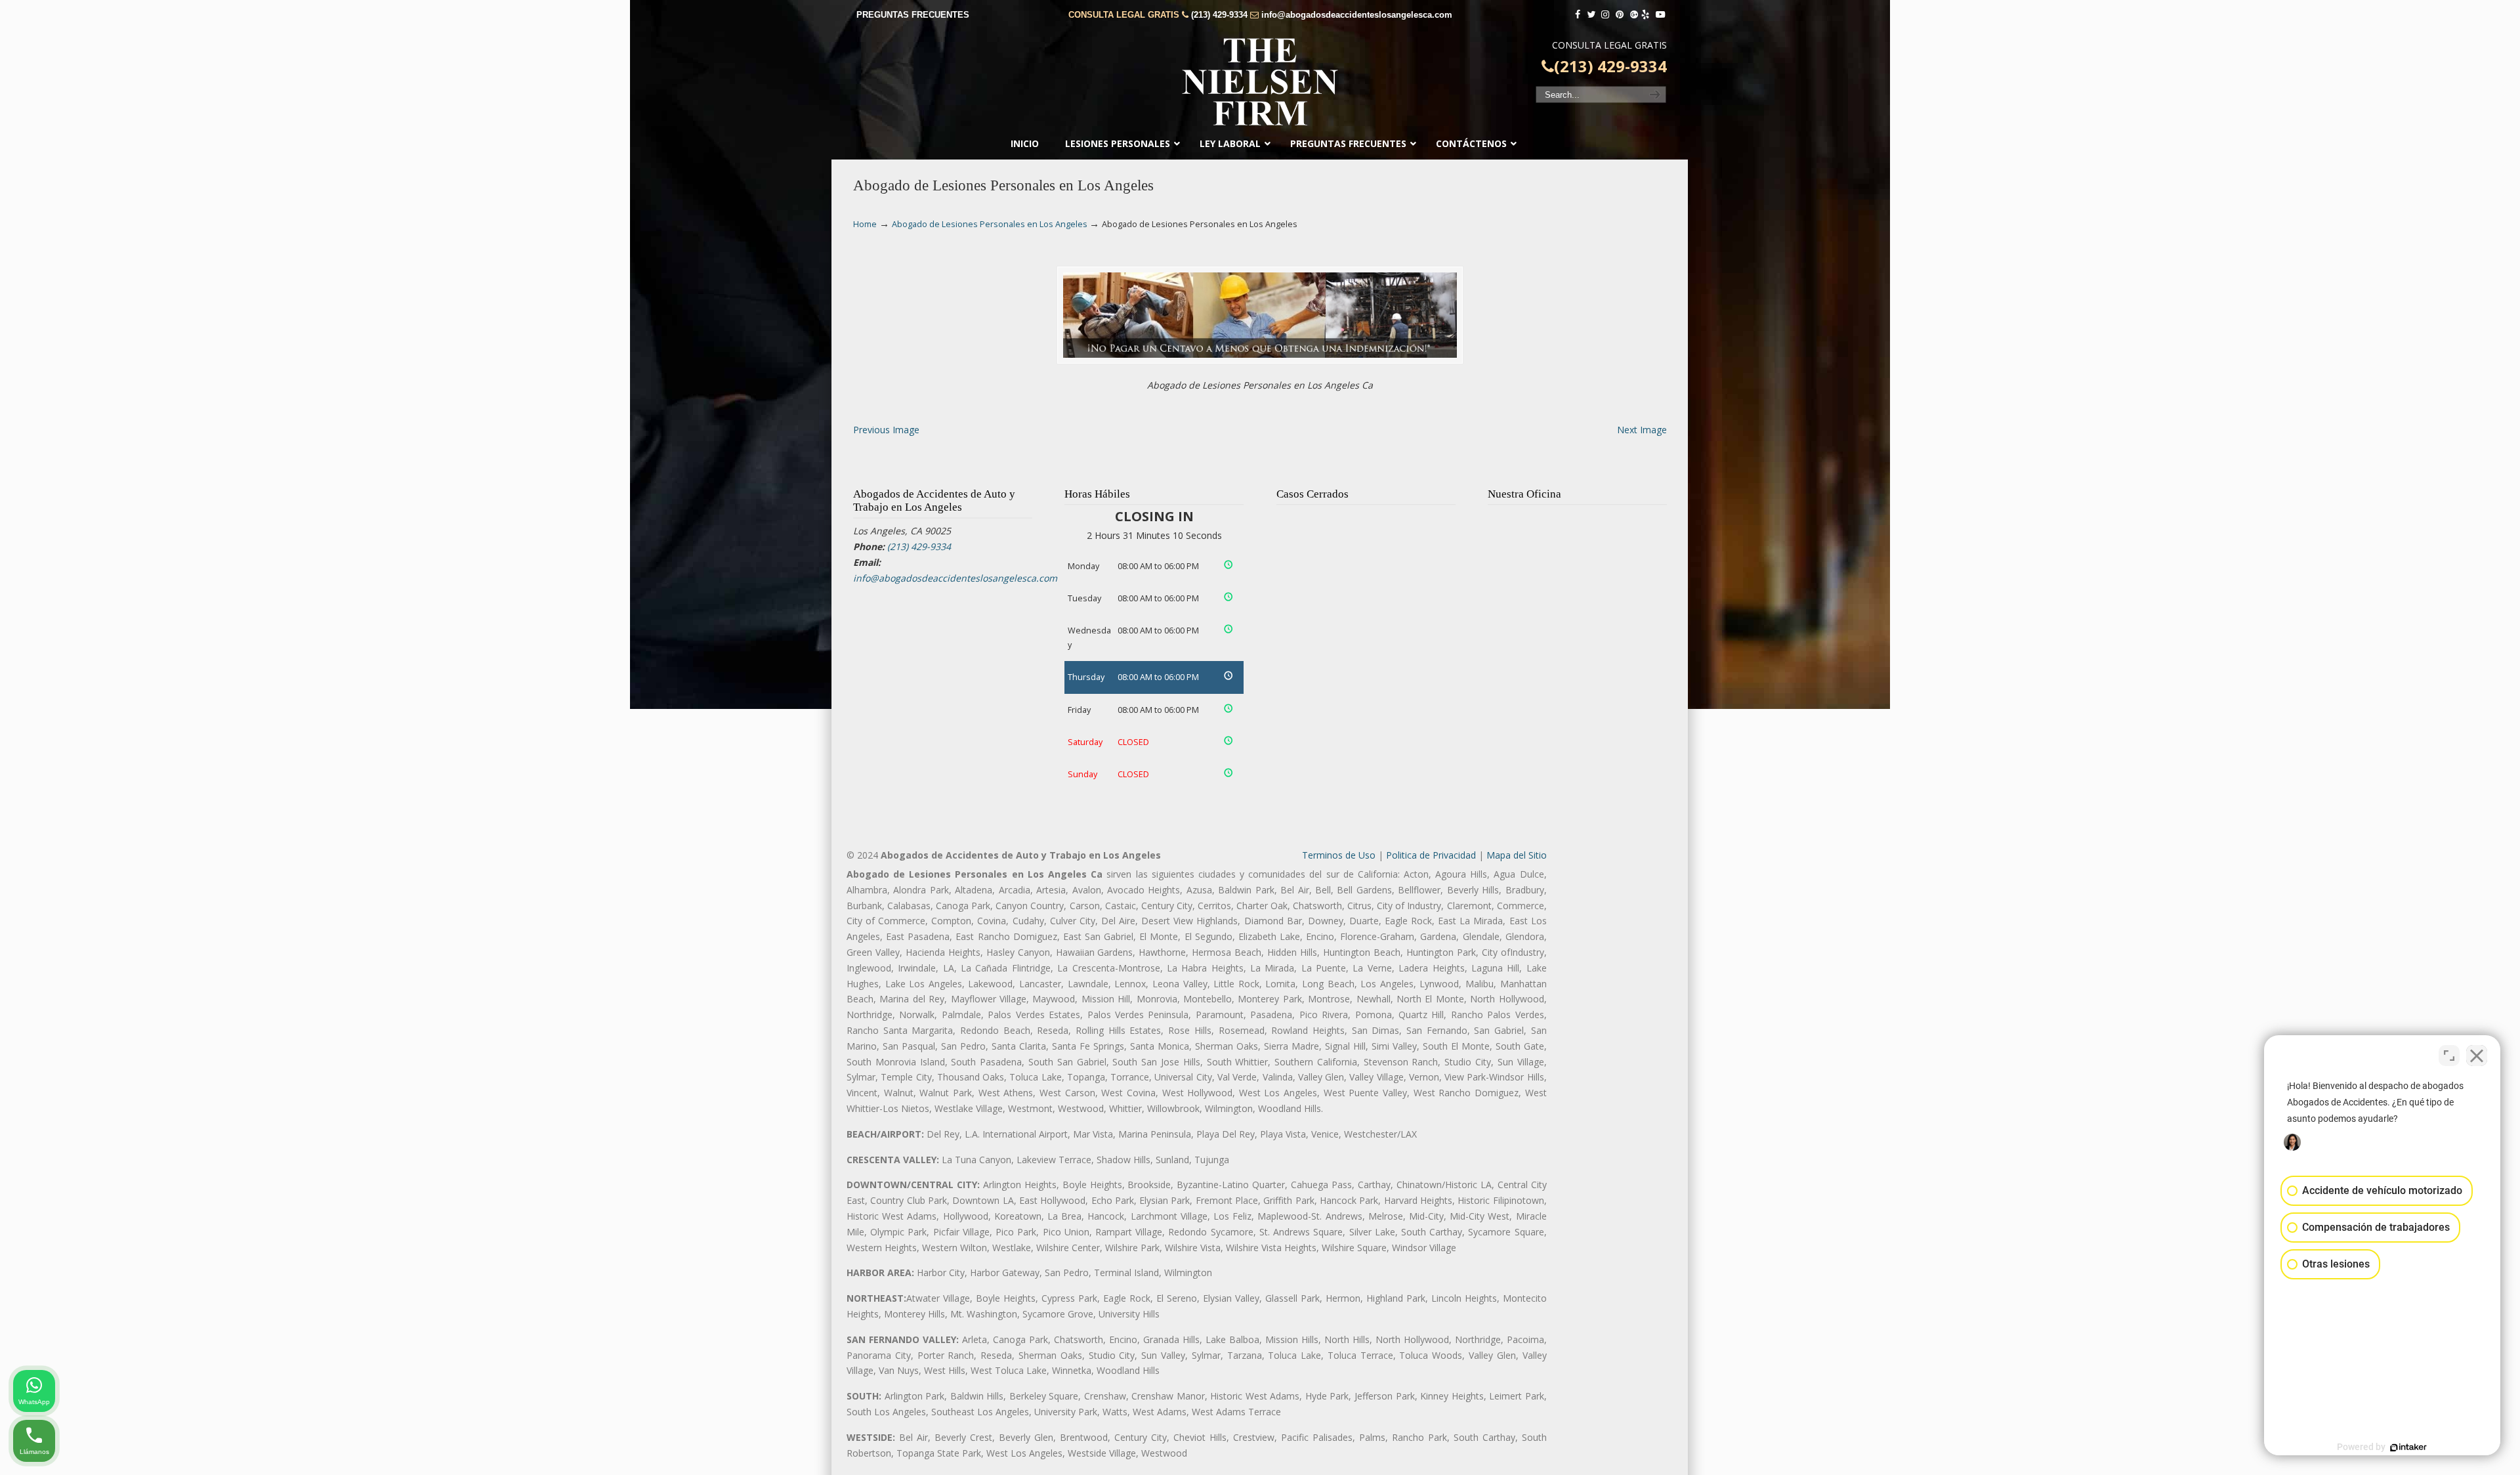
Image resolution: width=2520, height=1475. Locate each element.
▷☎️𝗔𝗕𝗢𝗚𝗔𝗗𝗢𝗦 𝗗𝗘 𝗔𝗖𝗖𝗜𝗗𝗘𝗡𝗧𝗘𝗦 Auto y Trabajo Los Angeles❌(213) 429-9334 (1260, 82)
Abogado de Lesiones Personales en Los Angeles (990, 224)
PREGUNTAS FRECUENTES (913, 15)
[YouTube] (1660, 15)
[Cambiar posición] (2449, 1056)
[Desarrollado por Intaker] (2408, 1447)
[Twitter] (1591, 15)
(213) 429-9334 (1219, 15)
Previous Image (886, 430)
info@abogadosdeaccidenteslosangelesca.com (1357, 15)
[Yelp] (1646, 15)
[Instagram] (1605, 15)
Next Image (1642, 430)
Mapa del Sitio (1517, 855)
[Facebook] (1578, 15)
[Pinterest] (1620, 15)
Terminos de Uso (1339, 855)
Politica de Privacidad (1431, 855)
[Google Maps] (1634, 15)
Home (865, 224)
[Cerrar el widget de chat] (2477, 1056)
